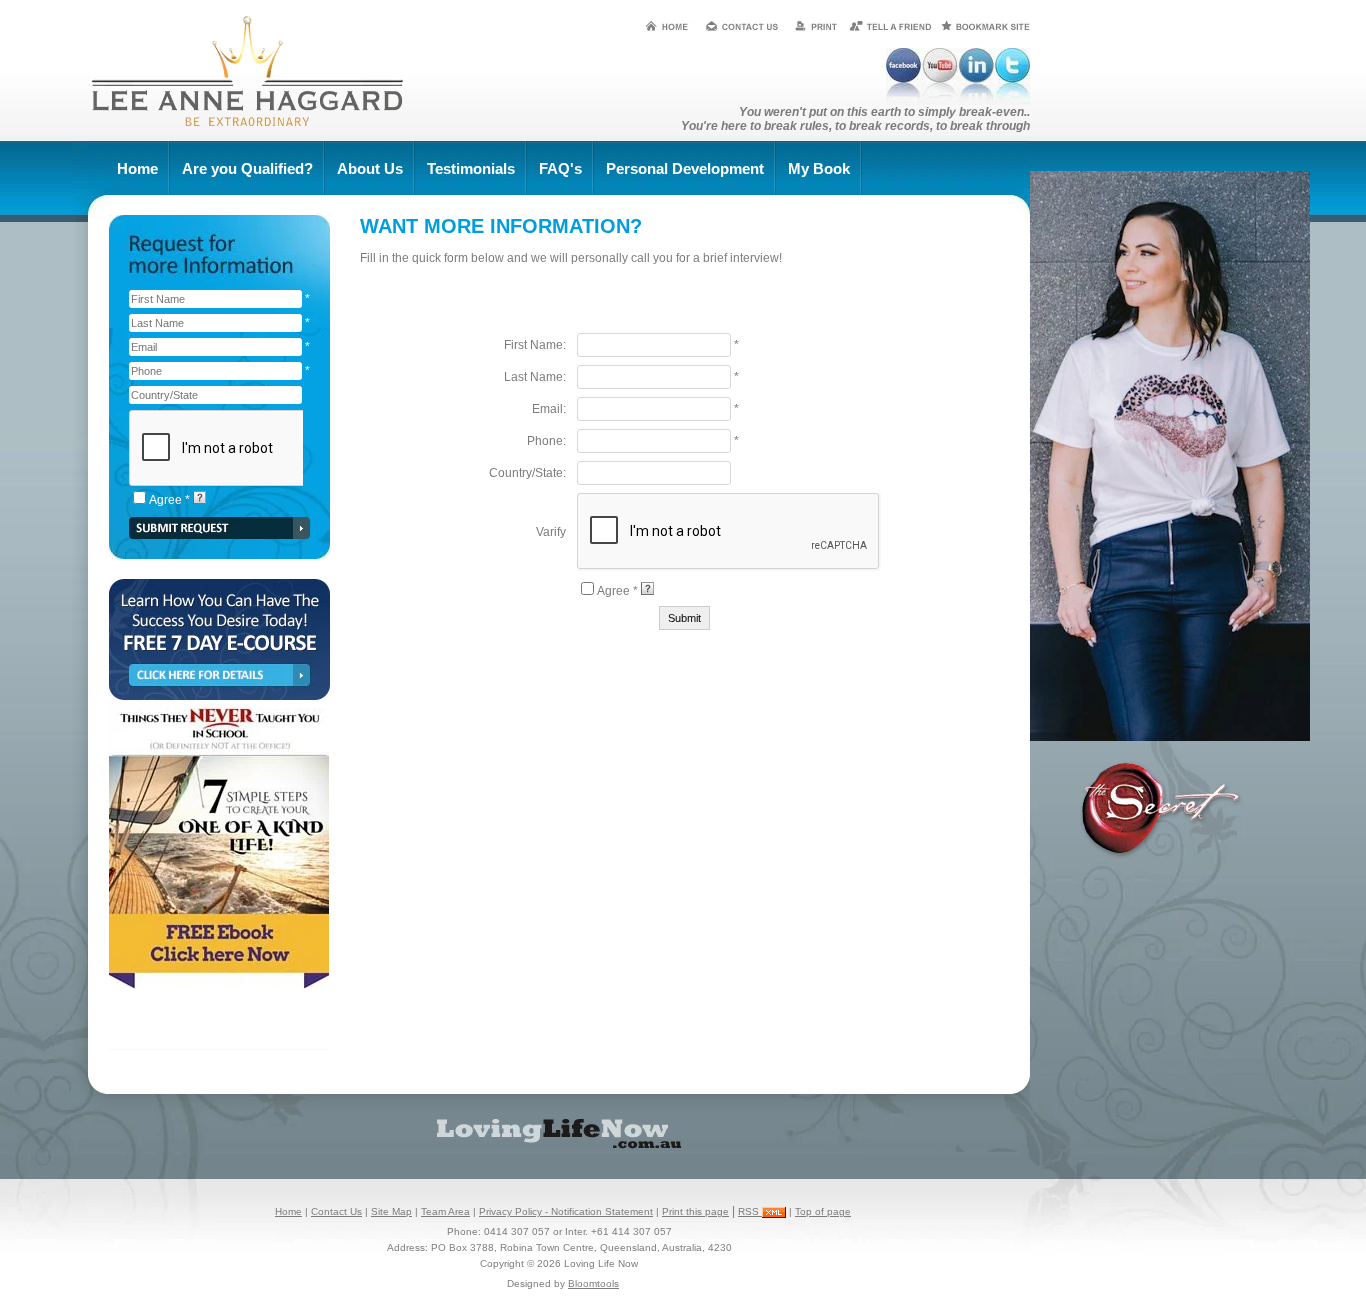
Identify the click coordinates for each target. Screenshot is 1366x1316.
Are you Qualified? (247, 168)
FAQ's (560, 168)
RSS (750, 1211)
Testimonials (471, 168)
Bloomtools (593, 1283)
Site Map (391, 1211)
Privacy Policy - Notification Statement (566, 1211)
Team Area (445, 1211)
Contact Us (336, 1211)
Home (137, 168)
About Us (370, 168)
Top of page (823, 1211)
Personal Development (685, 168)
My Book (819, 168)
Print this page (695, 1211)
